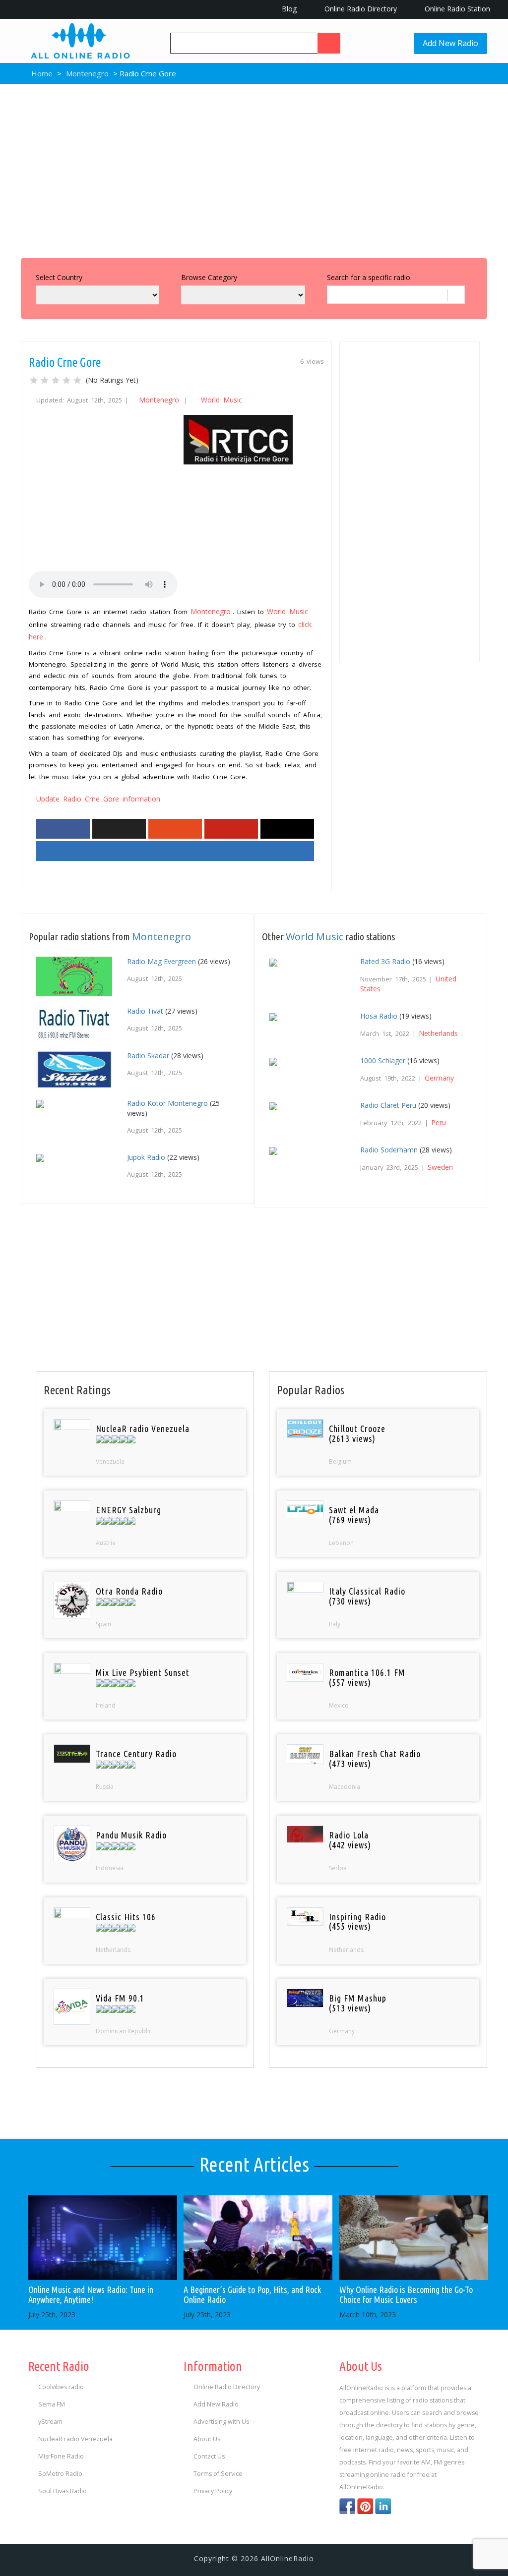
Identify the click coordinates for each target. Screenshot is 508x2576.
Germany (439, 1078)
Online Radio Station (456, 9)
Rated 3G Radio (385, 961)
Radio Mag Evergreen (161, 961)
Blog (288, 9)
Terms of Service (218, 2474)
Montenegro (87, 73)
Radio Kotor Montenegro (167, 1103)
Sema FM (52, 2404)
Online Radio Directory (360, 9)
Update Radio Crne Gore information (98, 799)
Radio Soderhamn (389, 1150)
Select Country (59, 277)
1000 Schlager (383, 1060)
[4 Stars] (66, 380)
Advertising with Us (221, 2422)
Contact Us (209, 2456)
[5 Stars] (77, 380)
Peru (439, 1122)
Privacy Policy (213, 2491)
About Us (207, 2439)
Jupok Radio (146, 1157)
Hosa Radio (379, 1016)
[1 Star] (34, 380)
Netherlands (438, 1033)
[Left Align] (329, 43)
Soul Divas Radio (63, 2491)
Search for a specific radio (369, 277)
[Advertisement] (254, 169)
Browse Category (209, 277)
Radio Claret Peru (388, 1105)
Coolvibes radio (61, 2387)
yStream (50, 2422)
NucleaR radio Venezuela (75, 2439)
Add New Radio (450, 43)
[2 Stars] (45, 380)
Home (41, 73)
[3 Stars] (56, 380)
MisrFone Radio (61, 2456)
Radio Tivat (145, 1011)
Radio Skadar (148, 1056)
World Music (222, 400)
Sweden (440, 1167)
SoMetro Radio (60, 2474)
